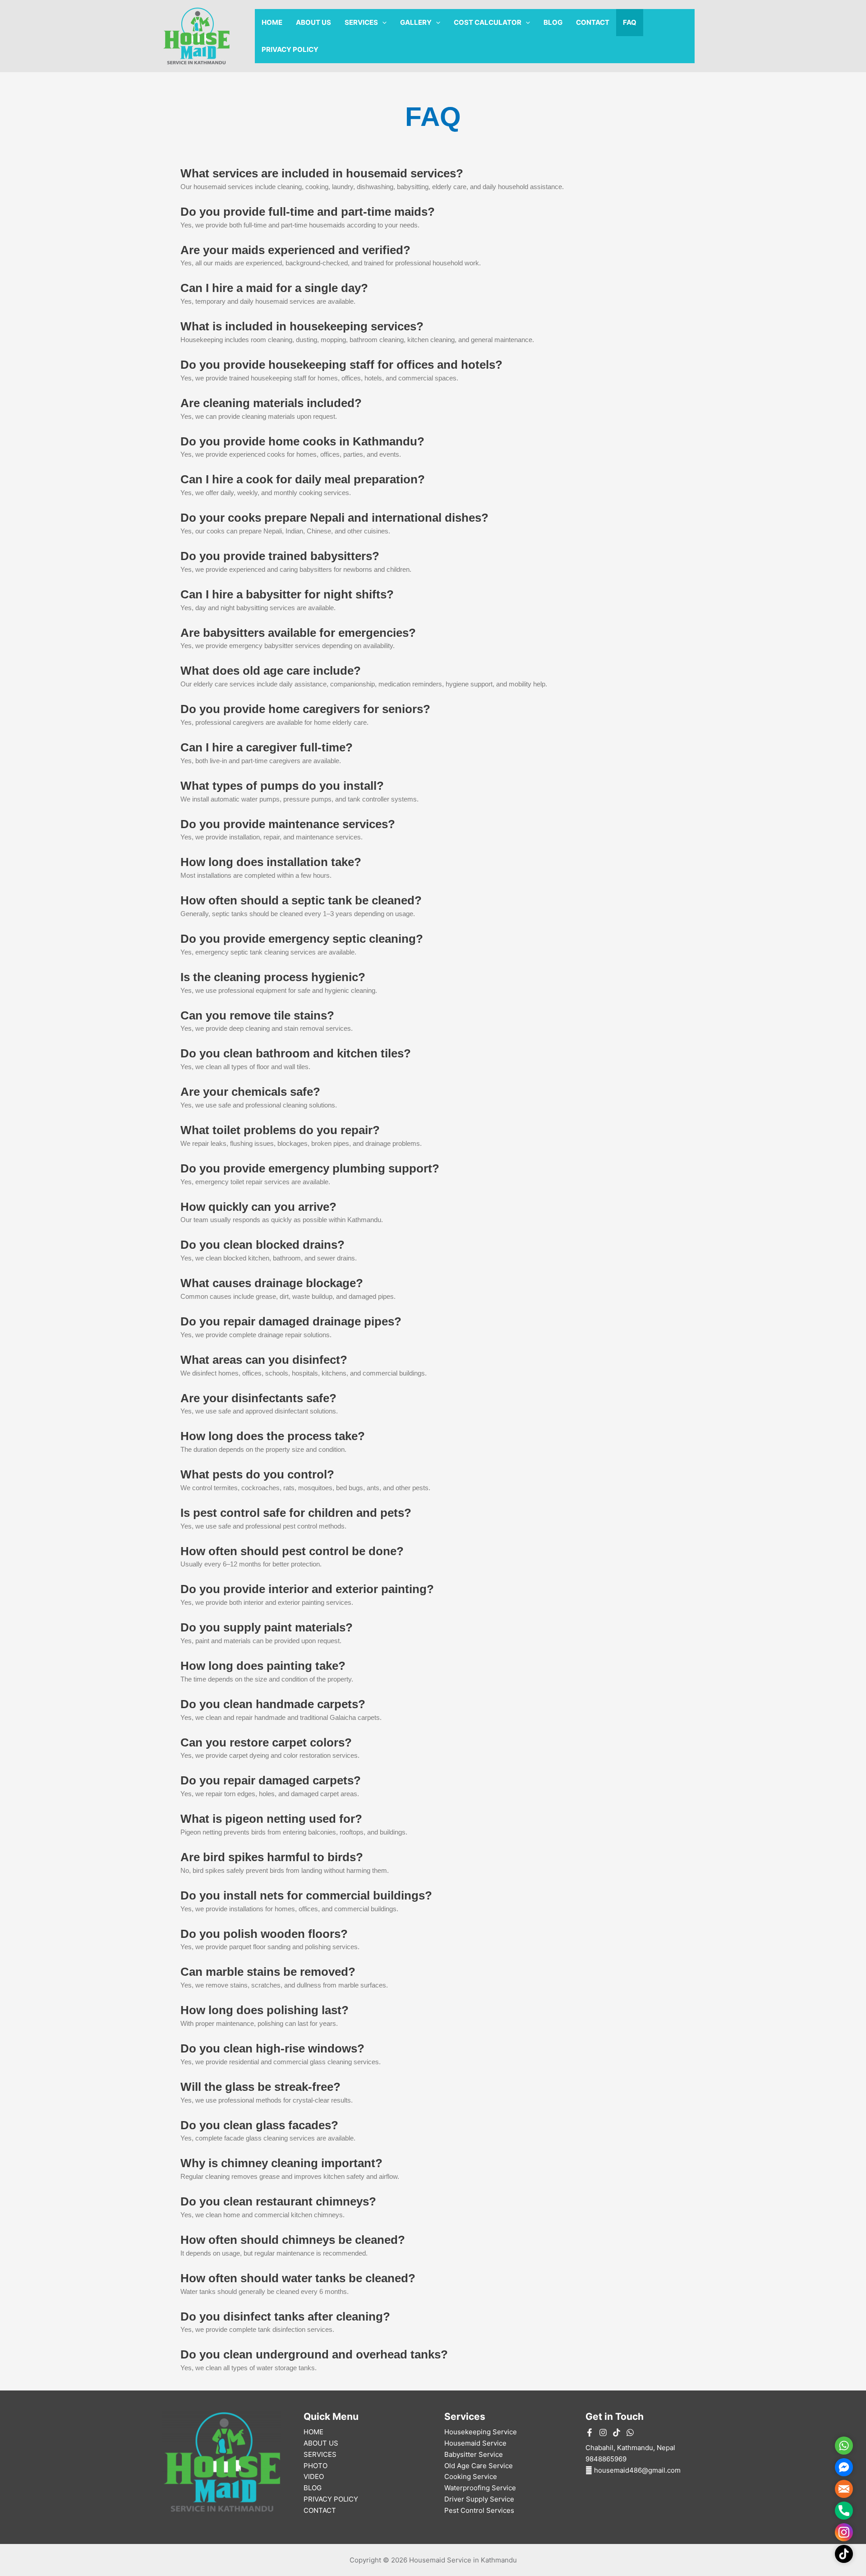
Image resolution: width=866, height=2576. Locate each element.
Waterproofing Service (480, 2488)
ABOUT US (313, 22)
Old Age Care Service (479, 2466)
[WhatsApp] (630, 2432)
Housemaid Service (475, 2443)
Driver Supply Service (479, 2499)
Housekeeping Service (481, 2432)
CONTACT (593, 22)
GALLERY (416, 22)
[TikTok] (617, 2432)
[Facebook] (590, 2432)
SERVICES (361, 22)
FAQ (630, 22)
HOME (272, 22)
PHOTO (316, 2466)
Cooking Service (471, 2476)
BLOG (553, 22)
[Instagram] (603, 2432)
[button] (382, 23)
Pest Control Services (479, 2510)
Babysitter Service (474, 2454)
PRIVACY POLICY (290, 49)
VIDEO (314, 2476)
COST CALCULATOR (488, 22)
